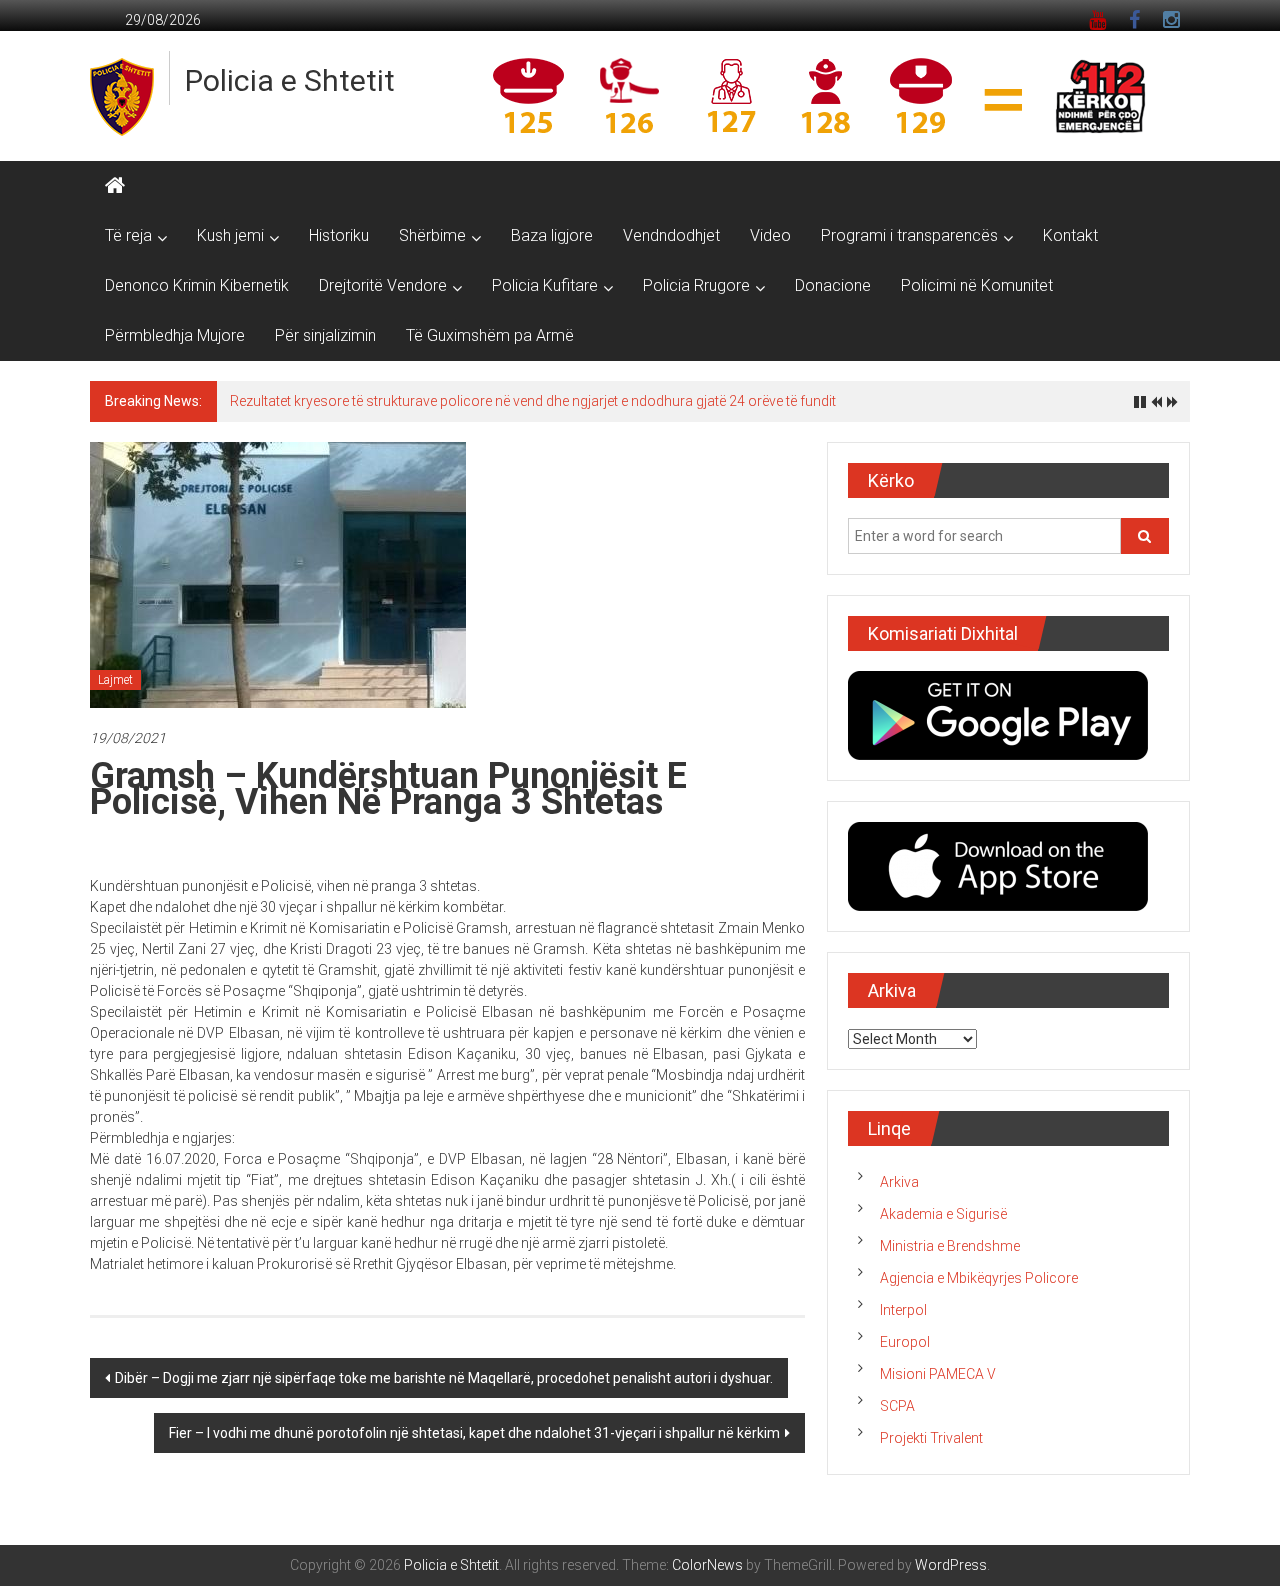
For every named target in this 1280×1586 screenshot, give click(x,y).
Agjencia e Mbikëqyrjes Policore (979, 1278)
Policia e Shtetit (290, 80)
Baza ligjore (552, 235)
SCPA (897, 1406)
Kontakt (1070, 235)
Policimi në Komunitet (977, 285)
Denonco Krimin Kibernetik (197, 285)
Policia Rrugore (696, 285)
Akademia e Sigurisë (943, 1214)
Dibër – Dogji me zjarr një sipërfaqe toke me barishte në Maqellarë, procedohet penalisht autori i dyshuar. (444, 1378)
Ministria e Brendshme (950, 1246)
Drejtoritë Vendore (383, 285)
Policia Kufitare (545, 285)
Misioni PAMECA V (938, 1374)
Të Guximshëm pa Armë (490, 335)
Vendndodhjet (671, 235)
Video (770, 235)
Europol (905, 1342)
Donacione (833, 285)
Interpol (903, 1310)
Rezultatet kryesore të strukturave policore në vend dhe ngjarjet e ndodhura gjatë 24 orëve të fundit (533, 401)
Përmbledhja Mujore (175, 335)
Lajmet (115, 680)
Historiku (339, 235)
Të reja (128, 235)
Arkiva (899, 1182)
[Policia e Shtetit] (115, 186)
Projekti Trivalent (931, 1438)
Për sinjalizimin (325, 335)
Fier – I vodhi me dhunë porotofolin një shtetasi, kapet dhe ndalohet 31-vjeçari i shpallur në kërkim (474, 1433)
